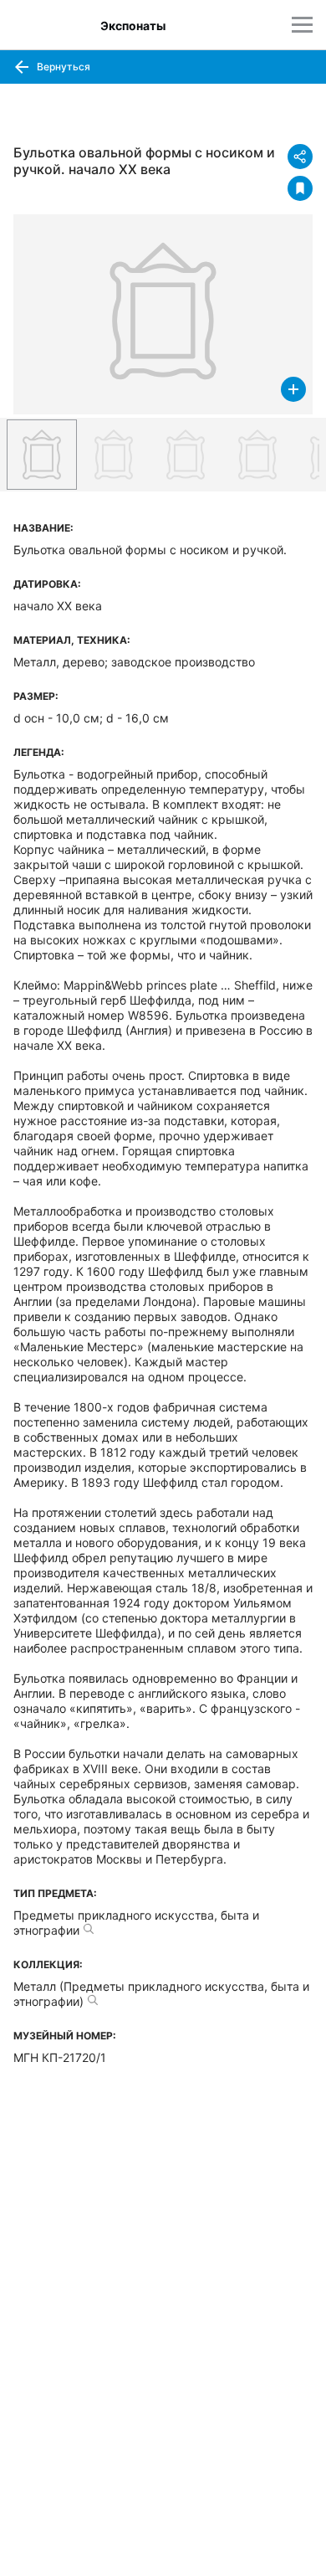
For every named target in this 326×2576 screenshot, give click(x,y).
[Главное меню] (302, 25)
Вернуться (62, 67)
